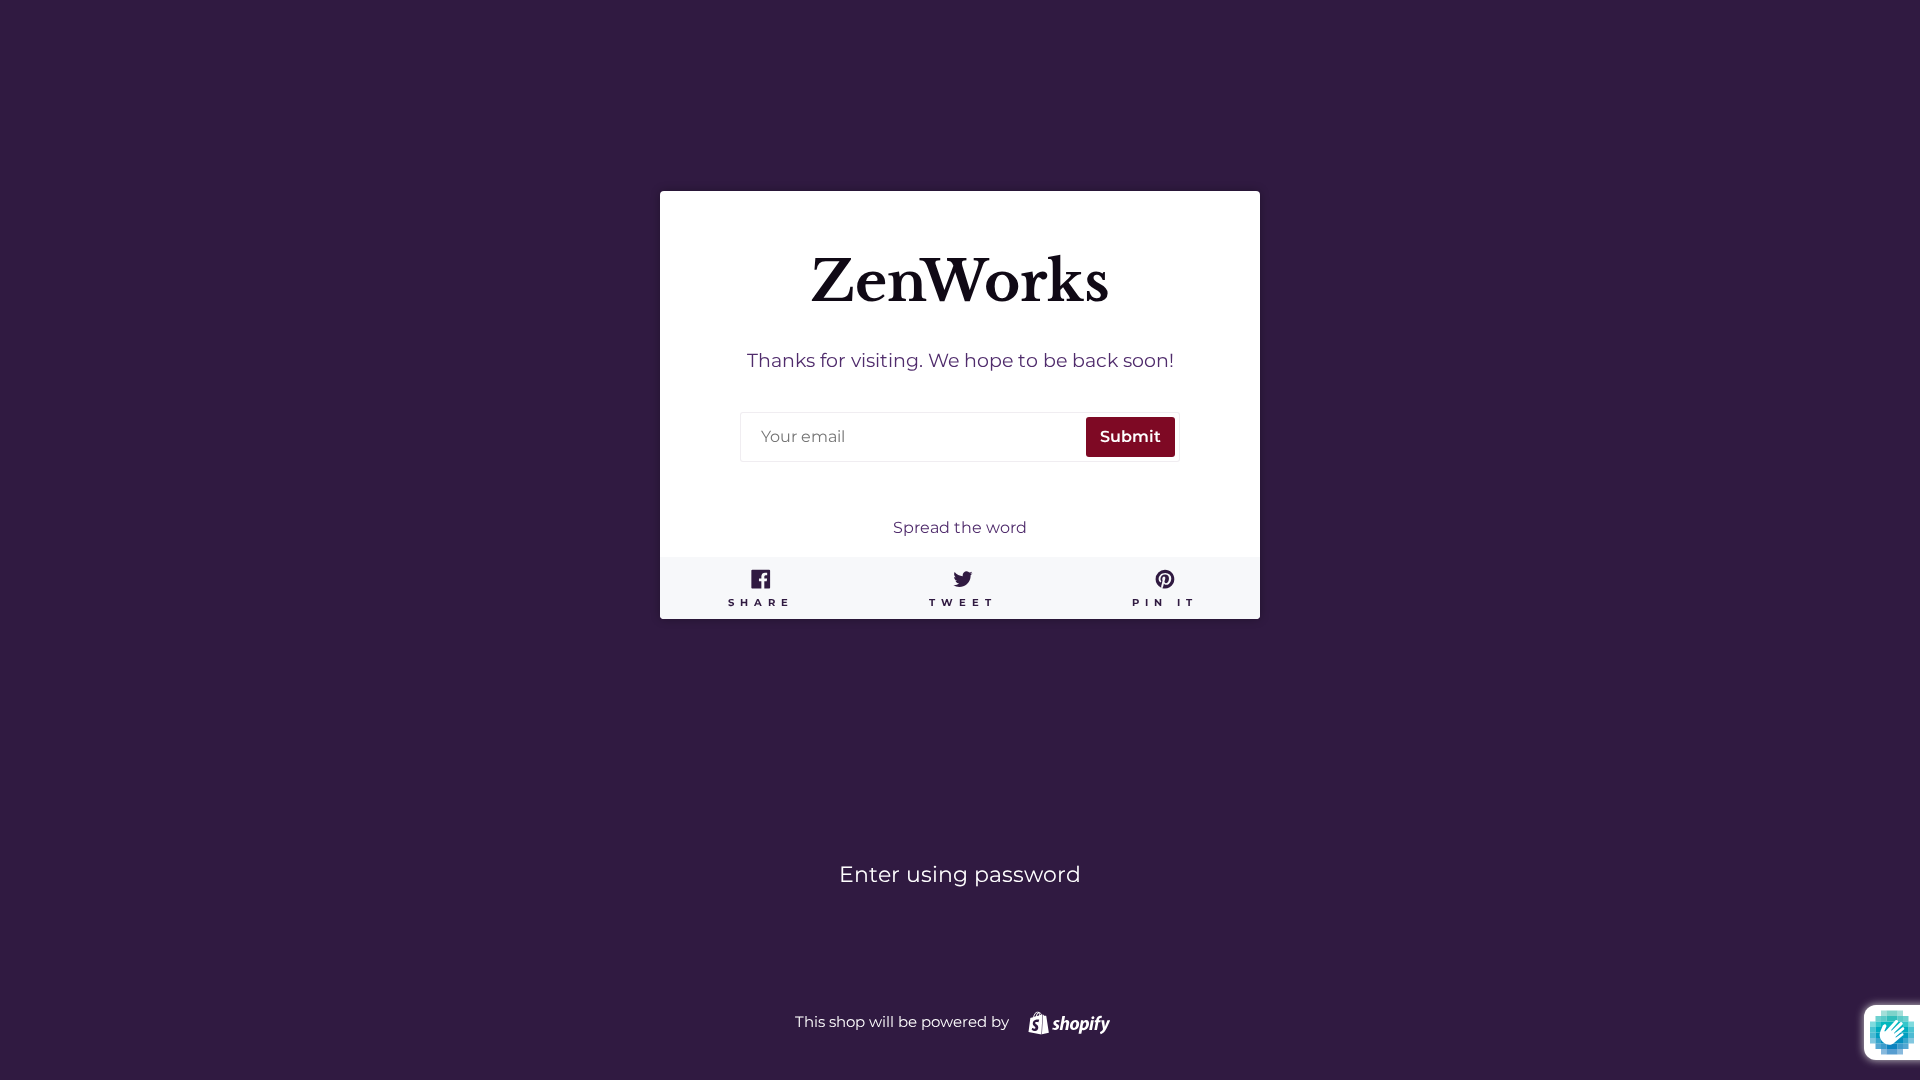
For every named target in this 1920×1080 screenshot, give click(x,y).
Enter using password (960, 874)
